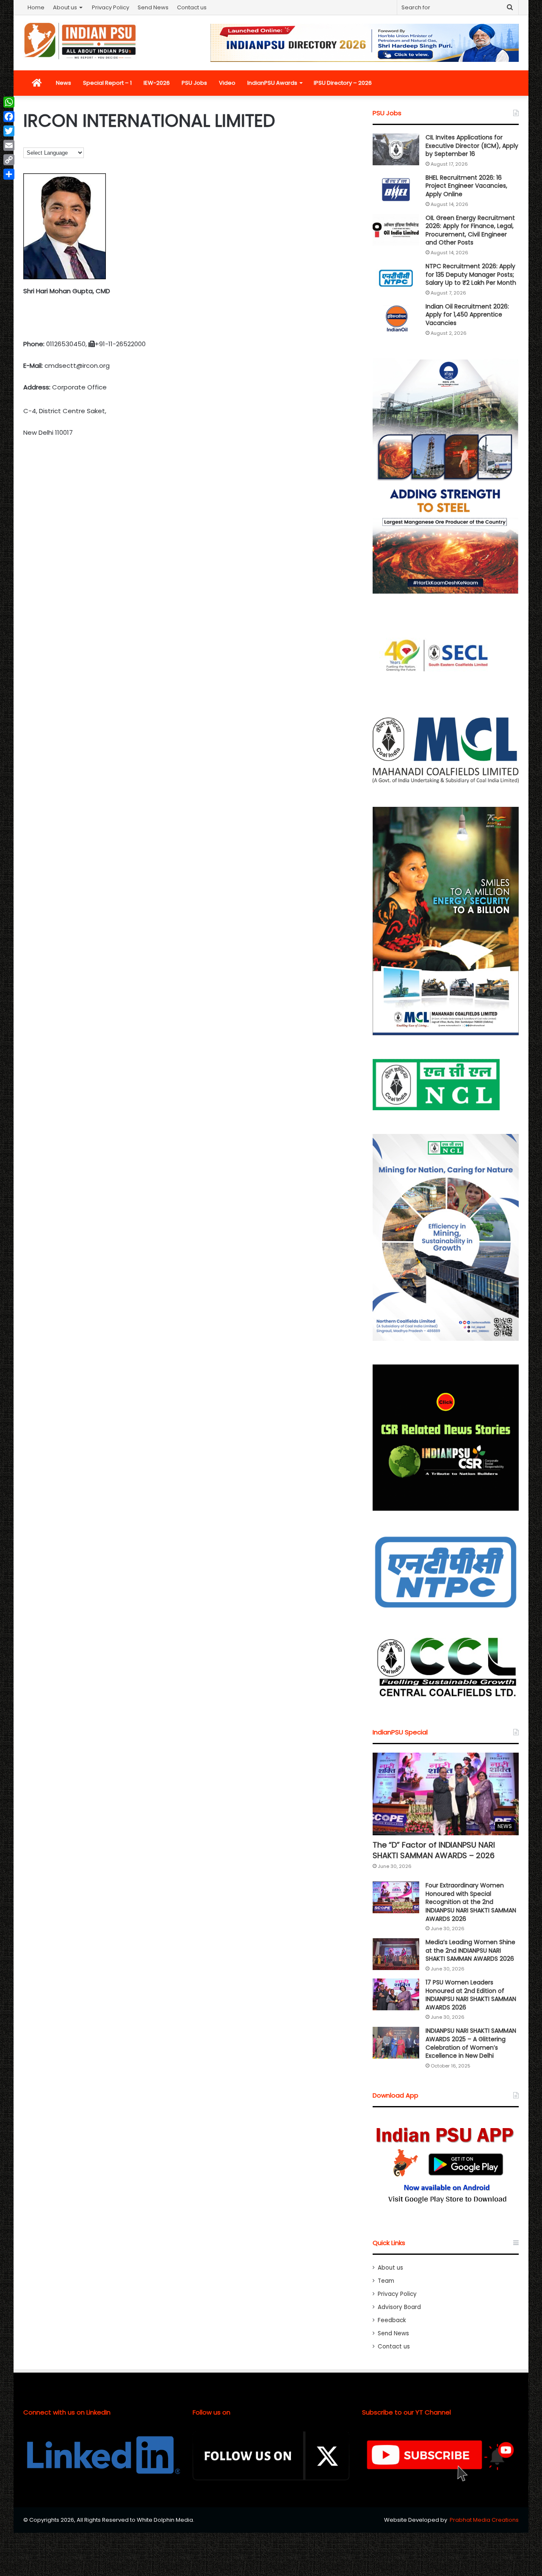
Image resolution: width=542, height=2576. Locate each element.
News (64, 83)
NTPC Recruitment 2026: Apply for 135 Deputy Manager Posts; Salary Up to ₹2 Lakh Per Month (471, 274)
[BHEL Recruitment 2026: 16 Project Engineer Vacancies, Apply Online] (396, 190)
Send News (153, 7)
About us (65, 7)
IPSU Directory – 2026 (343, 83)
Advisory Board (399, 2307)
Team (386, 2281)
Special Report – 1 (107, 83)
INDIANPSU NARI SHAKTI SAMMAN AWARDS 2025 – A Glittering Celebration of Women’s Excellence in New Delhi (471, 2043)
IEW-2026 (157, 83)
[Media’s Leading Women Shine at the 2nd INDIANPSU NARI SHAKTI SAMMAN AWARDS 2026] (396, 1954)
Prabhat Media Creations (484, 2520)
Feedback (392, 2320)
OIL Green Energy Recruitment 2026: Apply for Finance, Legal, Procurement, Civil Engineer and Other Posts (470, 230)
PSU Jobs (194, 83)
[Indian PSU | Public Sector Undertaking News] (80, 41)
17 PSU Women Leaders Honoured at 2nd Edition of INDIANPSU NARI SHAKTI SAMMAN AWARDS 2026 (471, 1995)
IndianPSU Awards (272, 83)
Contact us (192, 7)
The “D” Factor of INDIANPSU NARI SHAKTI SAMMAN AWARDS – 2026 (434, 1850)
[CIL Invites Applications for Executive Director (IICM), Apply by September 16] (396, 149)
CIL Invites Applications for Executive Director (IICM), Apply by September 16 (472, 146)
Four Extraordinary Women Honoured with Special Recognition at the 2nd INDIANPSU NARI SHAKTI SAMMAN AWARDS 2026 (471, 1902)
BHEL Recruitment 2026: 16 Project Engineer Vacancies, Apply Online (466, 186)
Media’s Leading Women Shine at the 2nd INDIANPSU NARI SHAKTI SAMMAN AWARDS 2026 (470, 1950)
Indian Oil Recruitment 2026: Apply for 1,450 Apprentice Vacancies (467, 315)
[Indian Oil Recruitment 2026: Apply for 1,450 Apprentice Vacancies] (396, 318)
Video (227, 83)
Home (36, 7)
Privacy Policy (111, 7)
